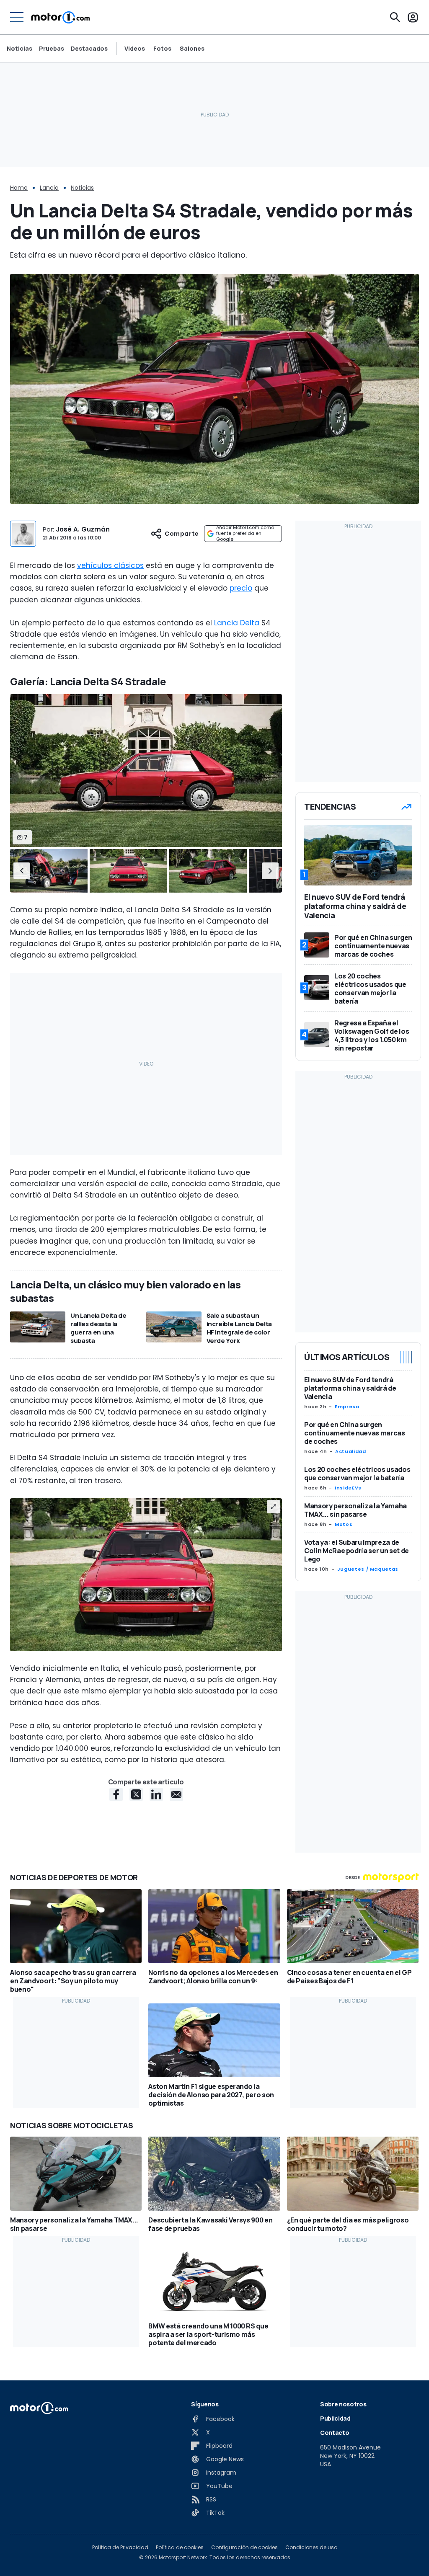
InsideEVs (348, 1488)
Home (19, 188)
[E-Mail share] (176, 1794)
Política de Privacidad (120, 2548)
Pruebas (52, 48)
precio (241, 588)
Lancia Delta (237, 623)
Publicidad (335, 2418)
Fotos (162, 49)
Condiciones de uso (311, 2548)
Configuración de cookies (244, 2548)
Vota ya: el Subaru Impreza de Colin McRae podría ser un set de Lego (357, 1551)
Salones (192, 49)
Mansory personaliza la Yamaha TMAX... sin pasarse (355, 1510)
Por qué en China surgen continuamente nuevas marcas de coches (355, 1433)
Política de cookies (180, 2548)
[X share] (136, 1794)
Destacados (89, 48)
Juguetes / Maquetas (368, 1569)
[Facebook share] (116, 1794)
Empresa (347, 1407)
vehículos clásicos (110, 565)
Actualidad (350, 1451)
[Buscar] (395, 17)
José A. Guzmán (83, 529)
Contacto (335, 2433)
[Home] (61, 17)
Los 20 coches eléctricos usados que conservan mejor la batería (357, 1474)
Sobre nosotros (343, 2404)
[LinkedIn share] (156, 1794)
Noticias (19, 48)
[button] (22, 871)
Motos (344, 1524)
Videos (135, 49)
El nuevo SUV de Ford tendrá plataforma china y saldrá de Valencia (350, 1388)
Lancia (49, 188)
